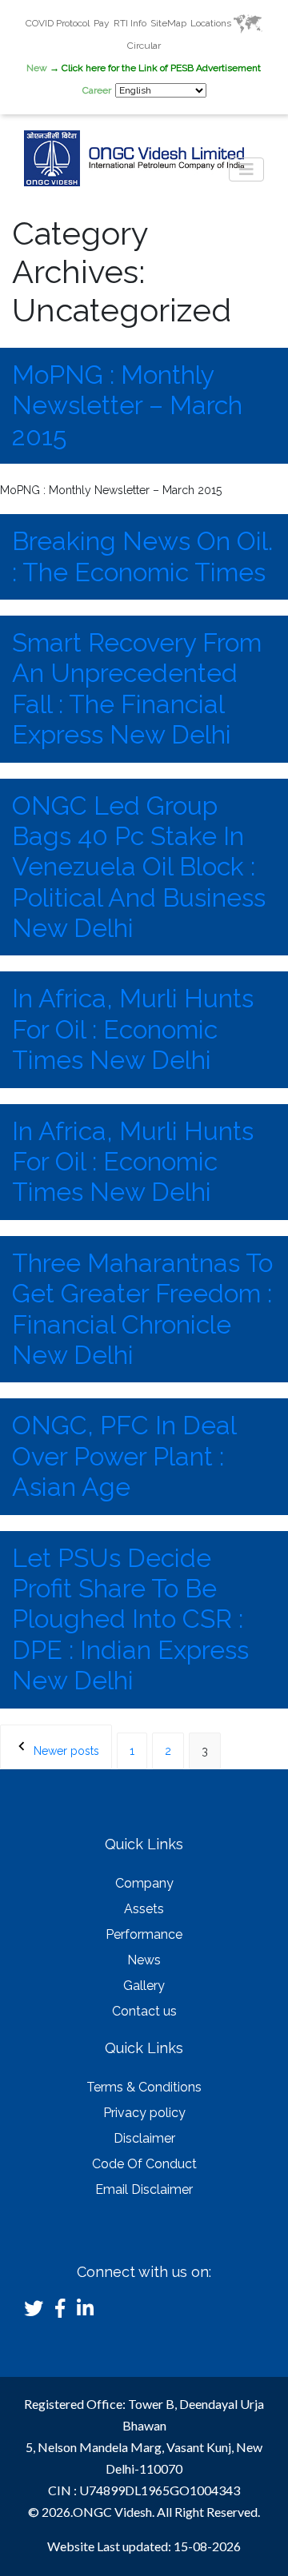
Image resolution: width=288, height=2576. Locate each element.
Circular (144, 46)
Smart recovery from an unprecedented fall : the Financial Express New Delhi (137, 688)
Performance (144, 1934)
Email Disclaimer (144, 2189)
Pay (102, 23)
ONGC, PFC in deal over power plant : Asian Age (124, 1456)
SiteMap (168, 23)
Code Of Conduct (144, 2164)
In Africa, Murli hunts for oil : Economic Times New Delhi (133, 1029)
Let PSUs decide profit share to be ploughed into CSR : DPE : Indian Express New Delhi (130, 1619)
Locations (212, 23)
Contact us (144, 2011)
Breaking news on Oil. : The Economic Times (142, 556)
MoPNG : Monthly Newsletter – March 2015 (127, 405)
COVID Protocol (58, 23)
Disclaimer (144, 2138)
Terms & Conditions (144, 2087)
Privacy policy (144, 2113)
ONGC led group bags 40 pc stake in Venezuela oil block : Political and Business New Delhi (139, 867)
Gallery (144, 1986)
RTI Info (130, 23)
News (144, 1960)
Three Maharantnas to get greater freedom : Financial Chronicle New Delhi (142, 1309)
